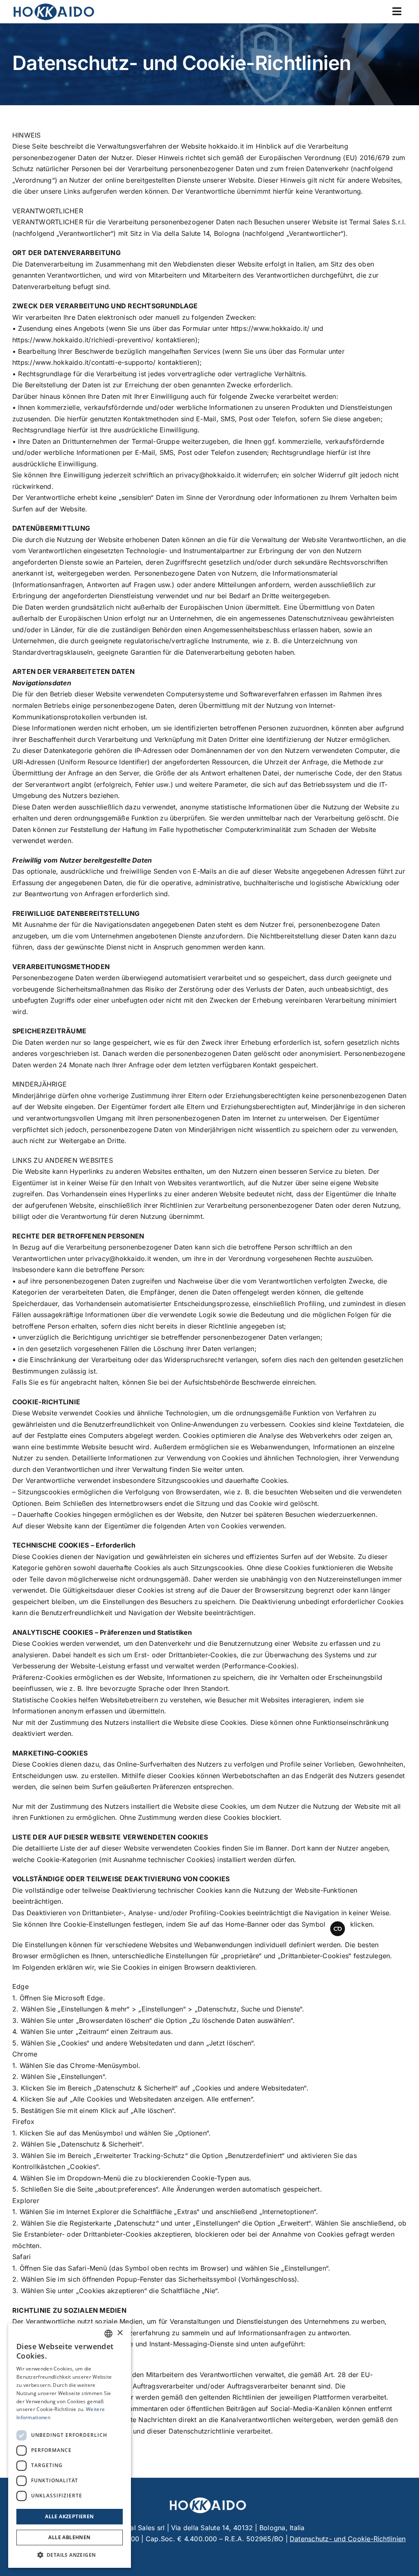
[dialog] (70, 2446)
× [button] (120, 2333)
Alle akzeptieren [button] (69, 2516)
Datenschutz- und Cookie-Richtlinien (348, 2539)
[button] (70, 2555)
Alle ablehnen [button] (69, 2537)
